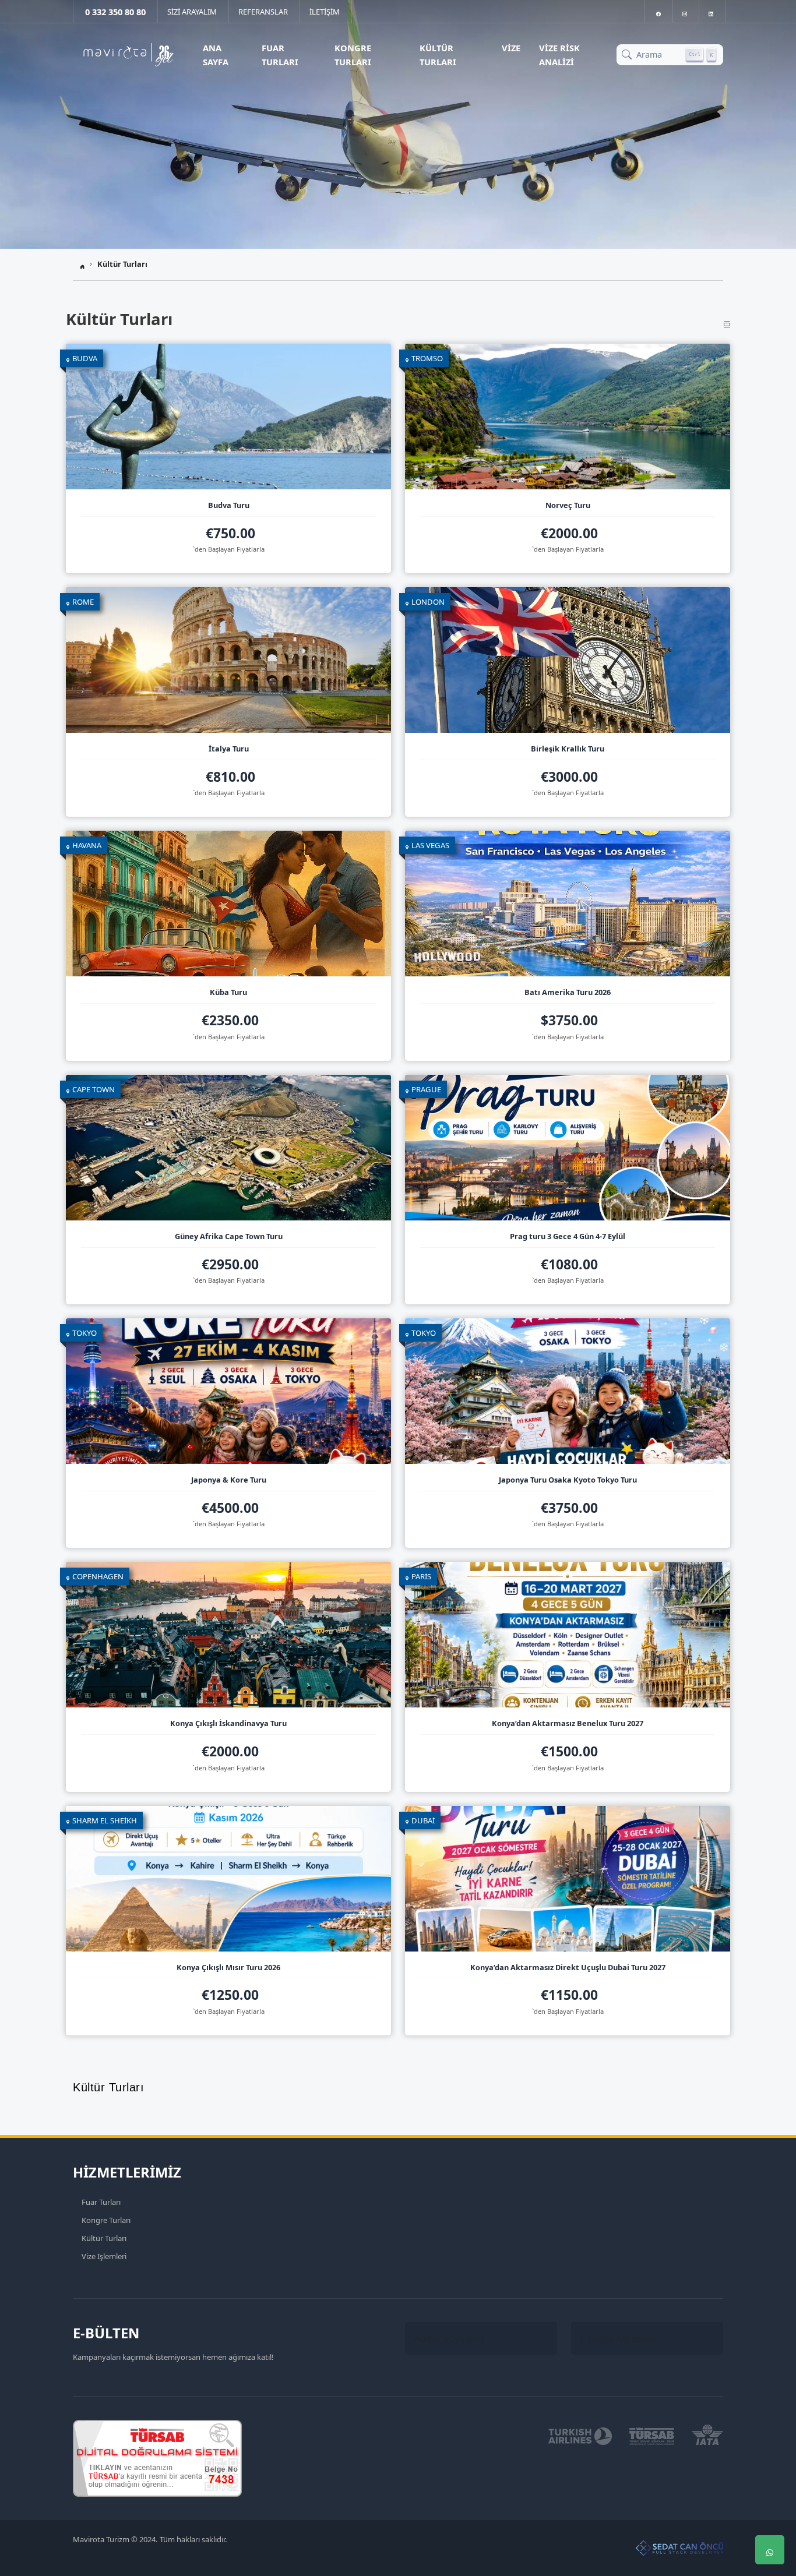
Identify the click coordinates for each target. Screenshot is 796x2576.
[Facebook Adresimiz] (658, 11)
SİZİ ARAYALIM (192, 12)
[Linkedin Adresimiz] (711, 11)
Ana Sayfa (216, 55)
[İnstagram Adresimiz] (685, 11)
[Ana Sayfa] (128, 55)
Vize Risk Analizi (559, 55)
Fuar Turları (280, 55)
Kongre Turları (353, 55)
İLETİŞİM (325, 12)
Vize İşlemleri (104, 2256)
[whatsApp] (770, 2550)
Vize (511, 48)
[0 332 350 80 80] (770, 2515)
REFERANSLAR (263, 12)
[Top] (770, 2480)
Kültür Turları (438, 55)
